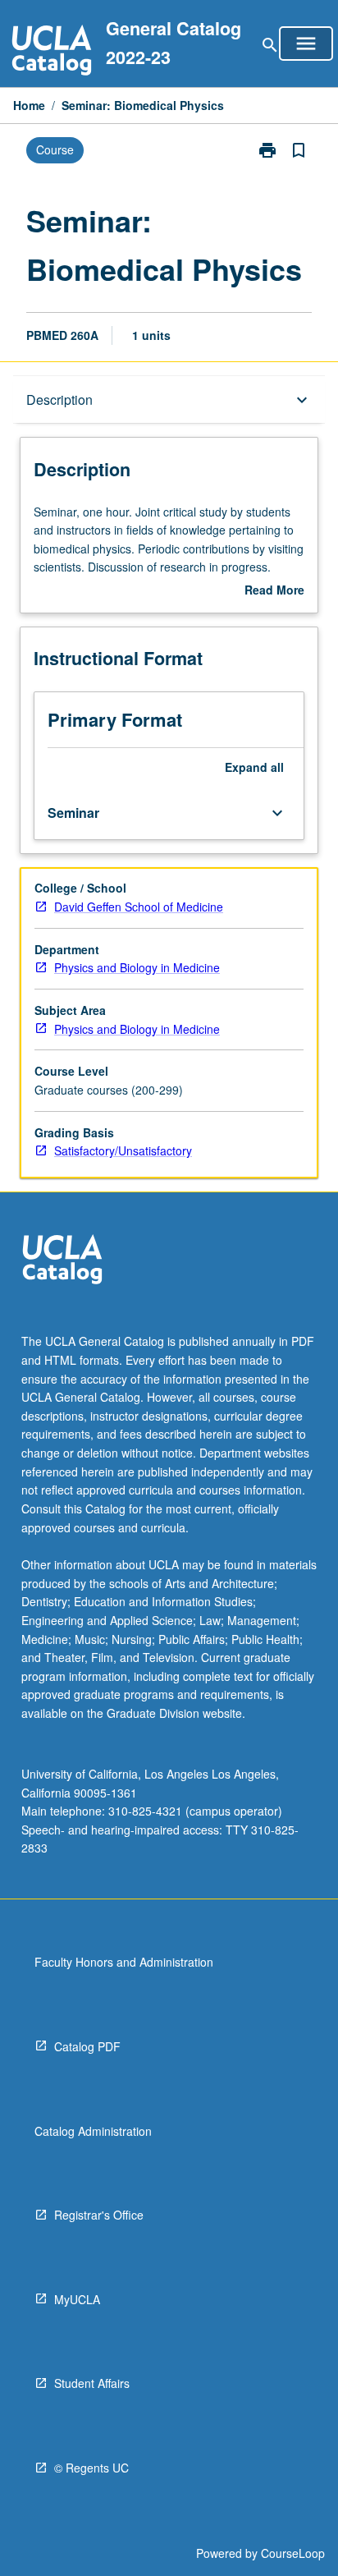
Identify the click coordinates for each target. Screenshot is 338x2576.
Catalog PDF (87, 2046)
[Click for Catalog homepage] (52, 52)
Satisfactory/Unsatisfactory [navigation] (123, 1150)
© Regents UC (91, 2468)
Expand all (254, 767)
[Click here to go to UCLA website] (62, 1262)
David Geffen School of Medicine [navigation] (139, 907)
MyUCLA (77, 2299)
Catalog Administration (93, 2131)
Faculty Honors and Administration (124, 1962)
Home (29, 105)
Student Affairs (92, 2383)
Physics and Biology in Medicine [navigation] (137, 967)
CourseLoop (293, 2553)
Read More (274, 590)
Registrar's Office (99, 2215)
